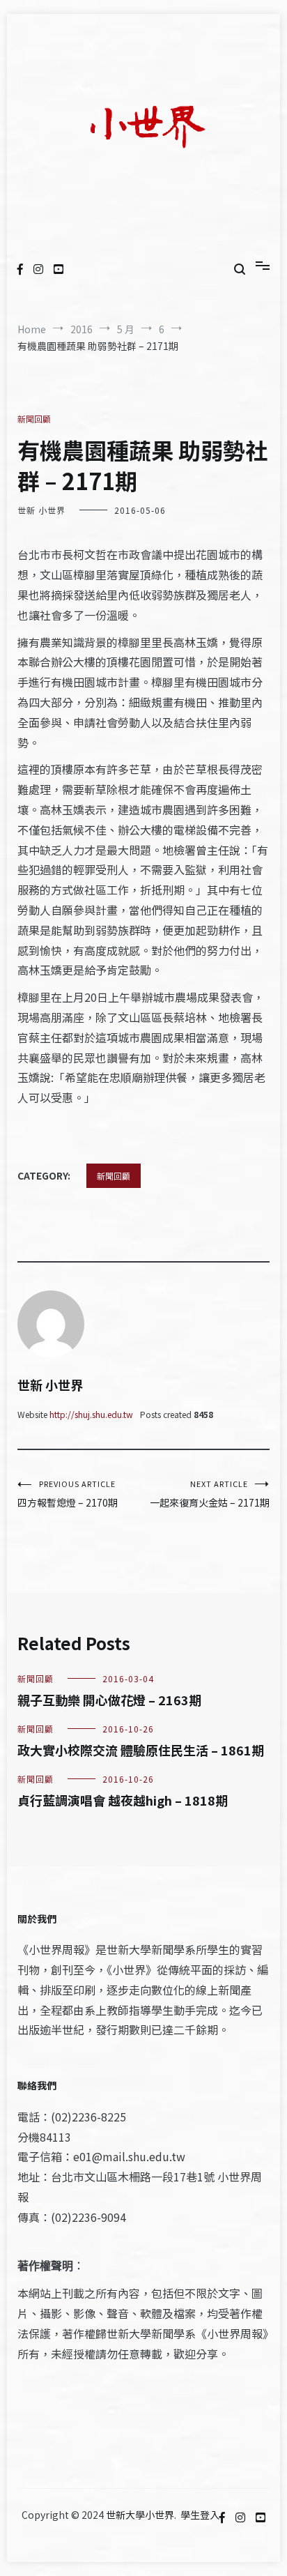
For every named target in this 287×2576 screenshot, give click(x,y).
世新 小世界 (41, 510)
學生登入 (200, 2515)
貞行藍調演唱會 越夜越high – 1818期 (123, 1800)
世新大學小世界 (140, 2515)
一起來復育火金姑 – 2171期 (210, 1494)
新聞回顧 (34, 419)
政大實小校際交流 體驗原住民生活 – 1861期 (141, 1750)
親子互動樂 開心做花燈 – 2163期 (109, 1700)
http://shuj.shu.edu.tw (91, 1414)
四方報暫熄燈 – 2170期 (68, 1494)
